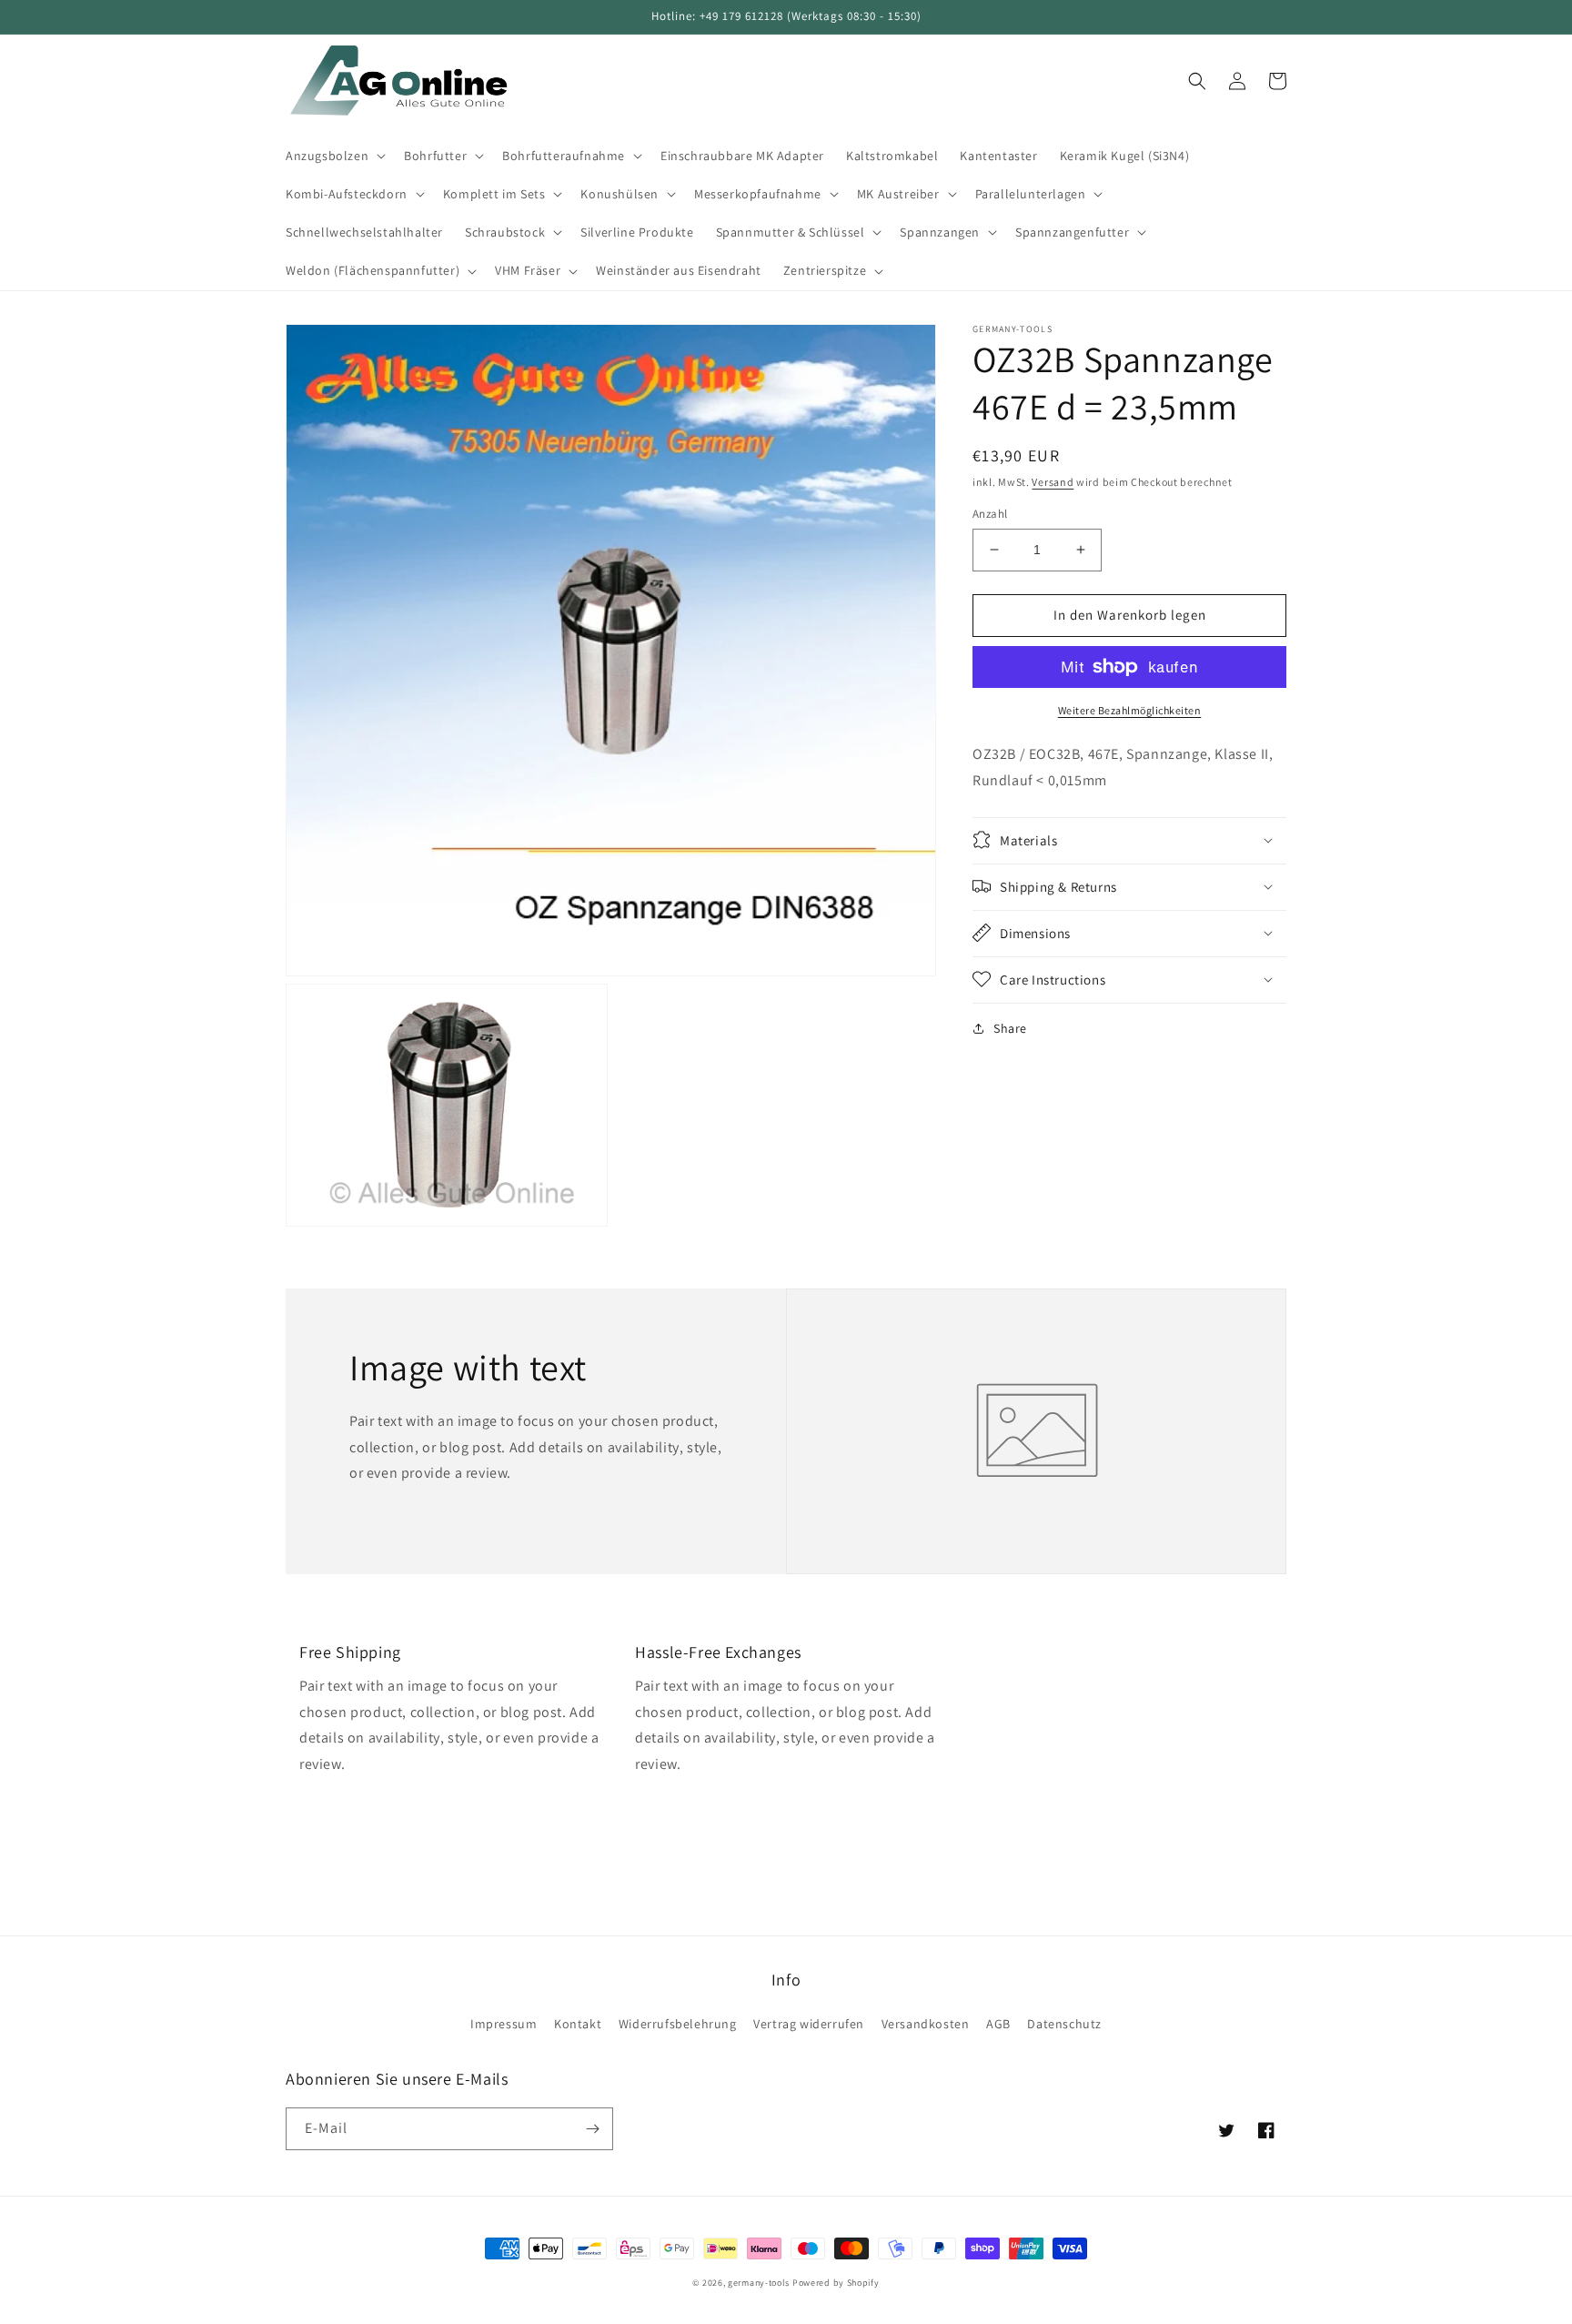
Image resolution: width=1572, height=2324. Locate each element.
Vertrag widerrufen (809, 2024)
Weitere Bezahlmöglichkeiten (1130, 710)
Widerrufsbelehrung (678, 2024)
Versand (1053, 482)
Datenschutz (1064, 2024)
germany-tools (759, 2283)
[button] (334, 156)
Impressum (504, 2024)
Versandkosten (926, 2024)
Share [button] (1010, 1027)
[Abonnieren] (592, 2129)
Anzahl (990, 514)
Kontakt (578, 2024)
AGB (998, 2024)
